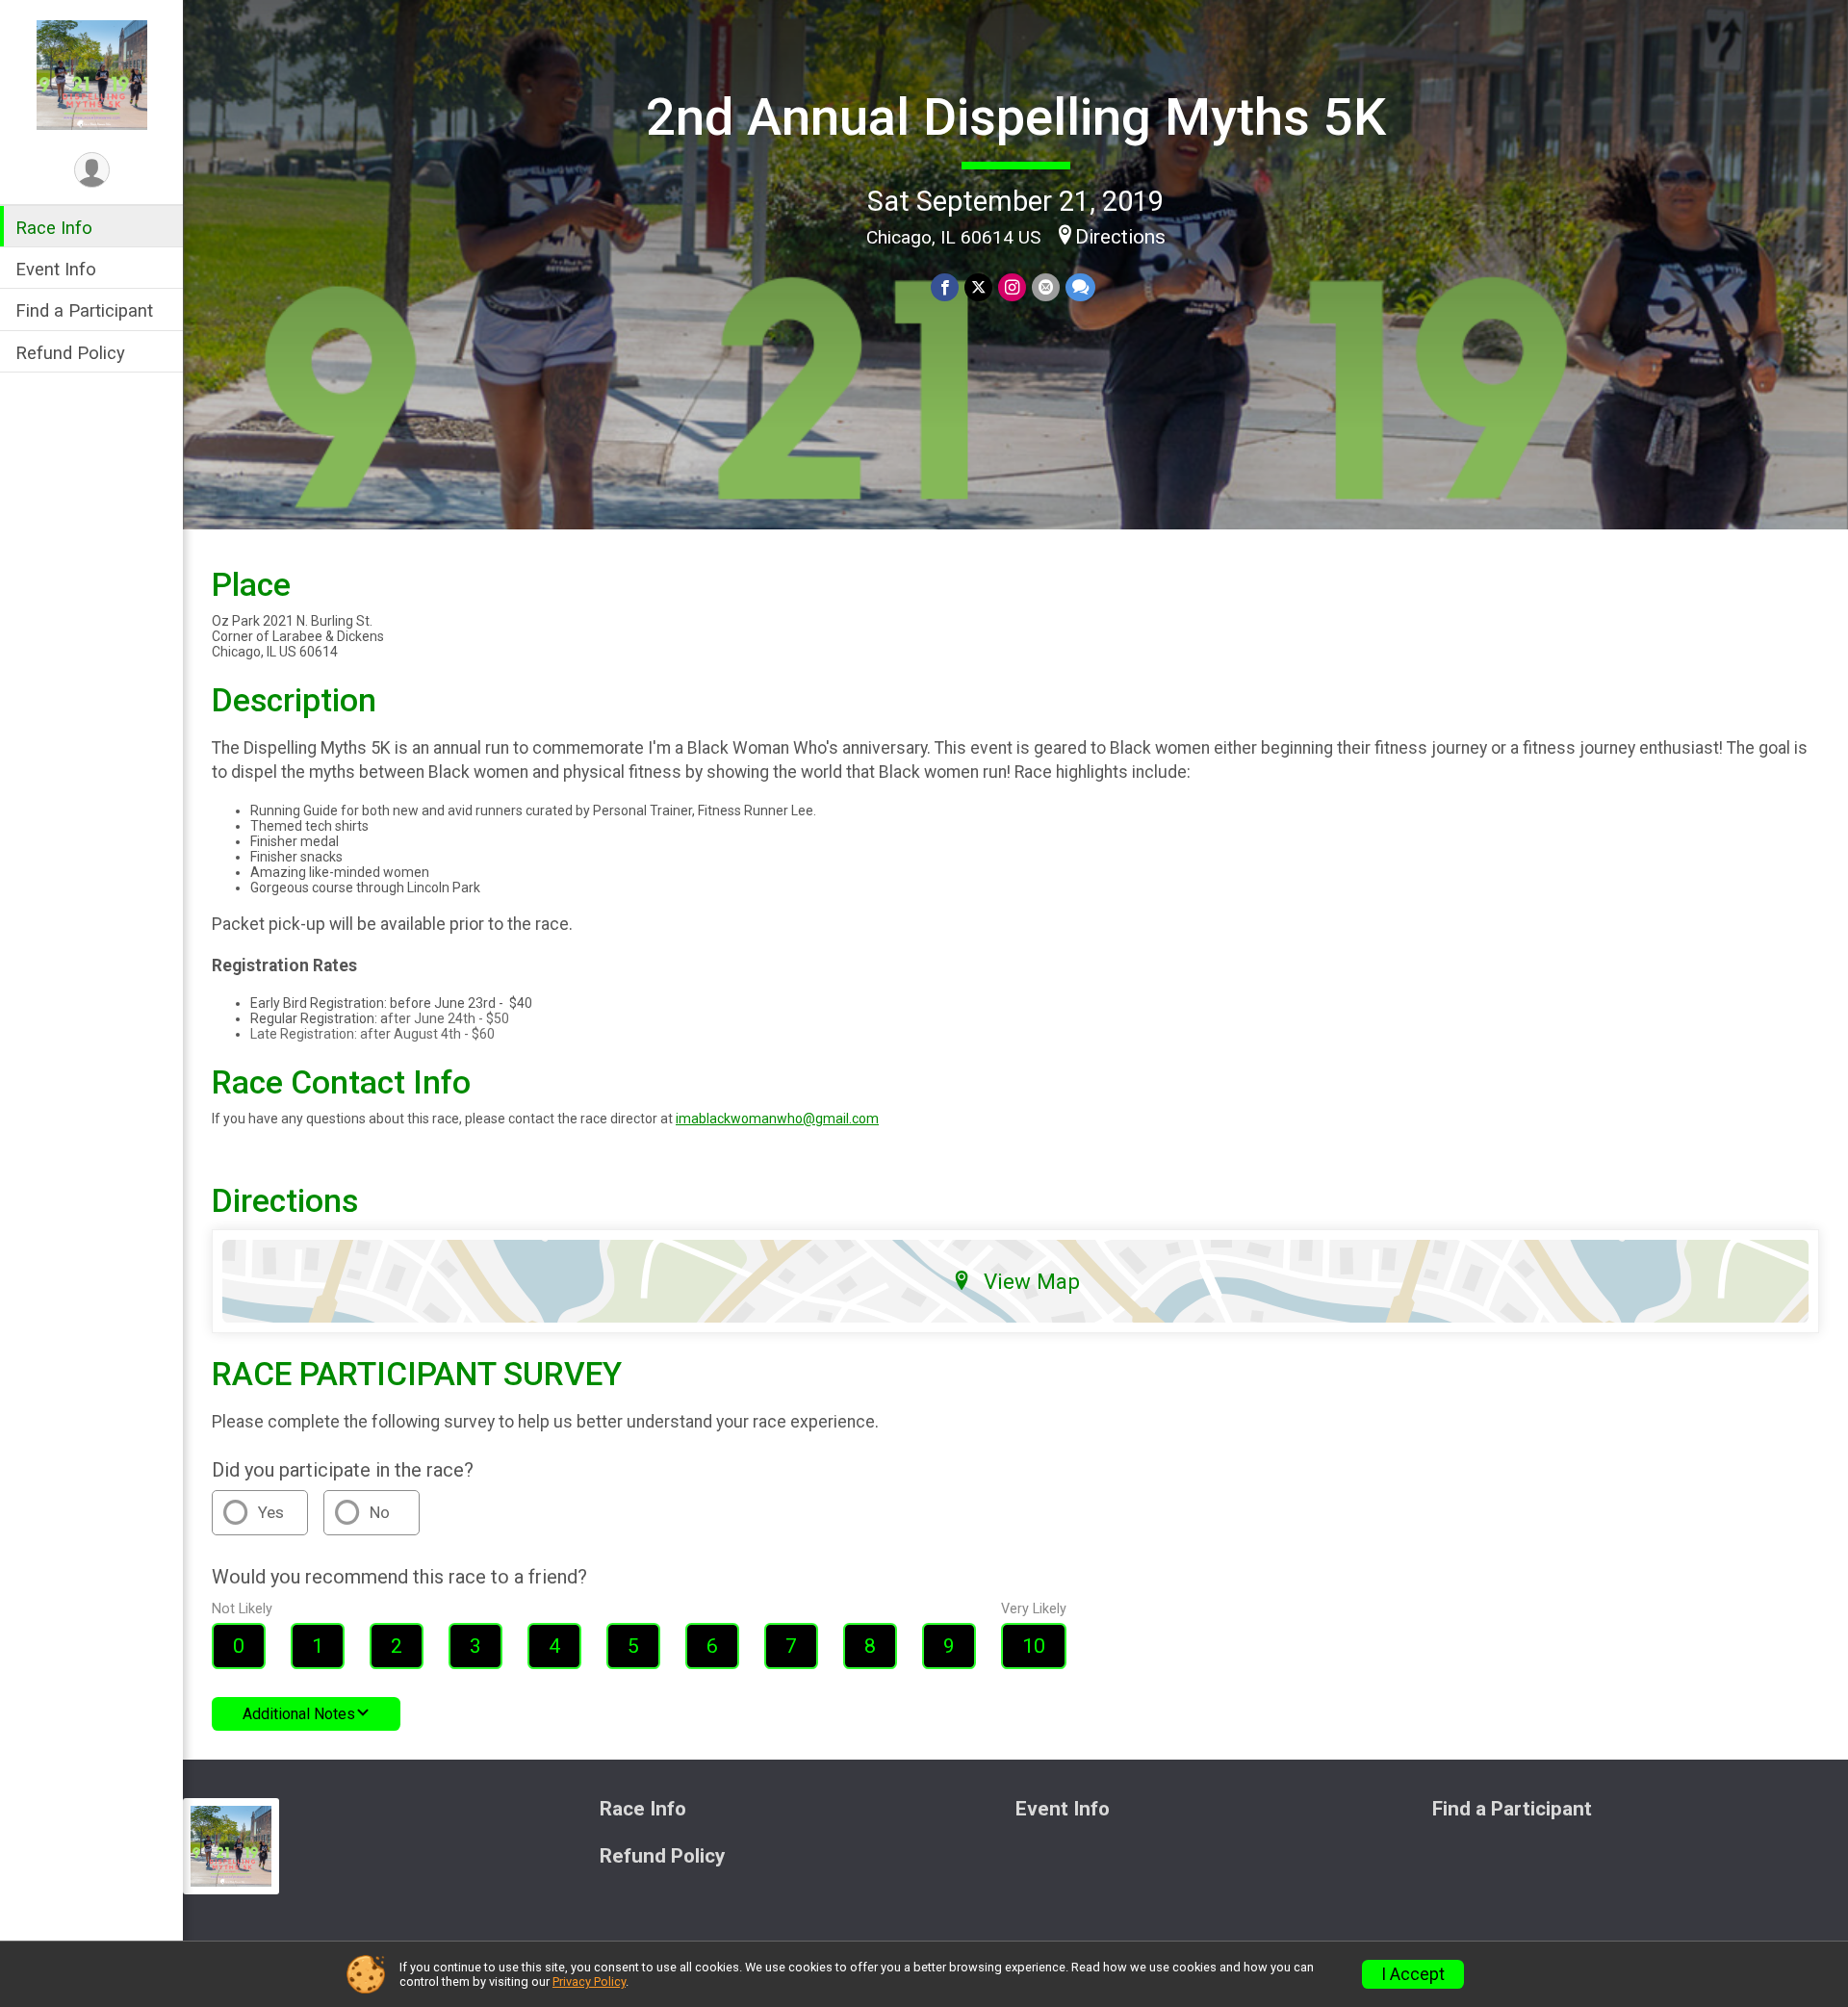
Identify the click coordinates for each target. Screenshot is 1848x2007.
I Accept (1413, 1974)
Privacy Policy (589, 1981)
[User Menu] (92, 170)
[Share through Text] (1080, 287)
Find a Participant (84, 310)
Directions (1120, 237)
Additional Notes (299, 1714)
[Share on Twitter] (978, 287)
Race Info (54, 228)
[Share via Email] (1046, 287)
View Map (1032, 1281)
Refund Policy (70, 353)
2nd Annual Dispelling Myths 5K (1016, 117)
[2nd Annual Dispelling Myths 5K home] (92, 74)
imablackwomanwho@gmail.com (777, 1119)
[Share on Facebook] (945, 287)
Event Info (56, 269)
